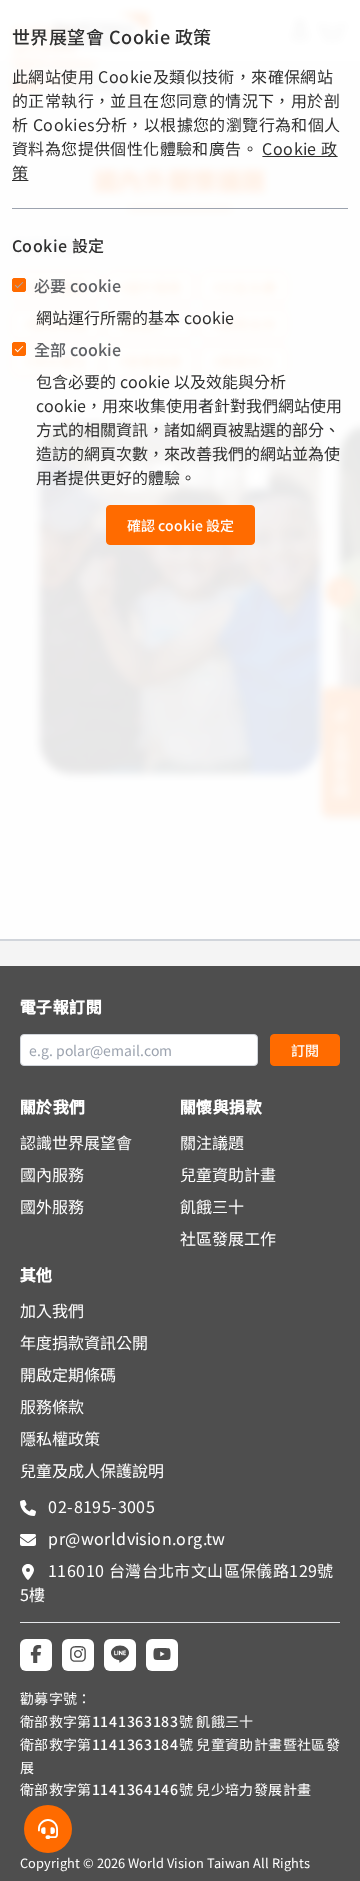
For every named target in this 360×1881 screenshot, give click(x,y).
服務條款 (52, 1406)
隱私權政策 (60, 1438)
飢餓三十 (212, 1206)
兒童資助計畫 (228, 1174)
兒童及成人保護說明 (92, 1470)
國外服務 (52, 1206)
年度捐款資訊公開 (84, 1342)
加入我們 (52, 1310)
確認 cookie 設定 (180, 525)
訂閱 (305, 1050)
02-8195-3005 (99, 1506)
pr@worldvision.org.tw (135, 1538)
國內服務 (52, 1174)
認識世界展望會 (76, 1142)
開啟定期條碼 (68, 1374)
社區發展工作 (228, 1238)
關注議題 (212, 1142)
